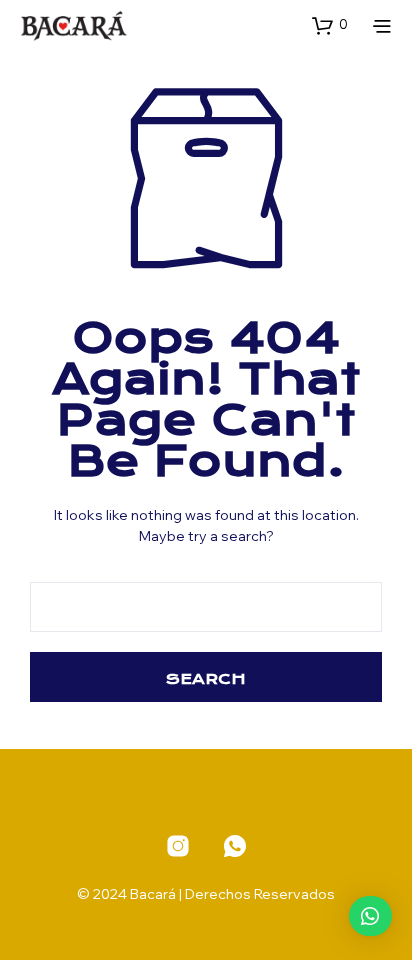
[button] (330, 25)
